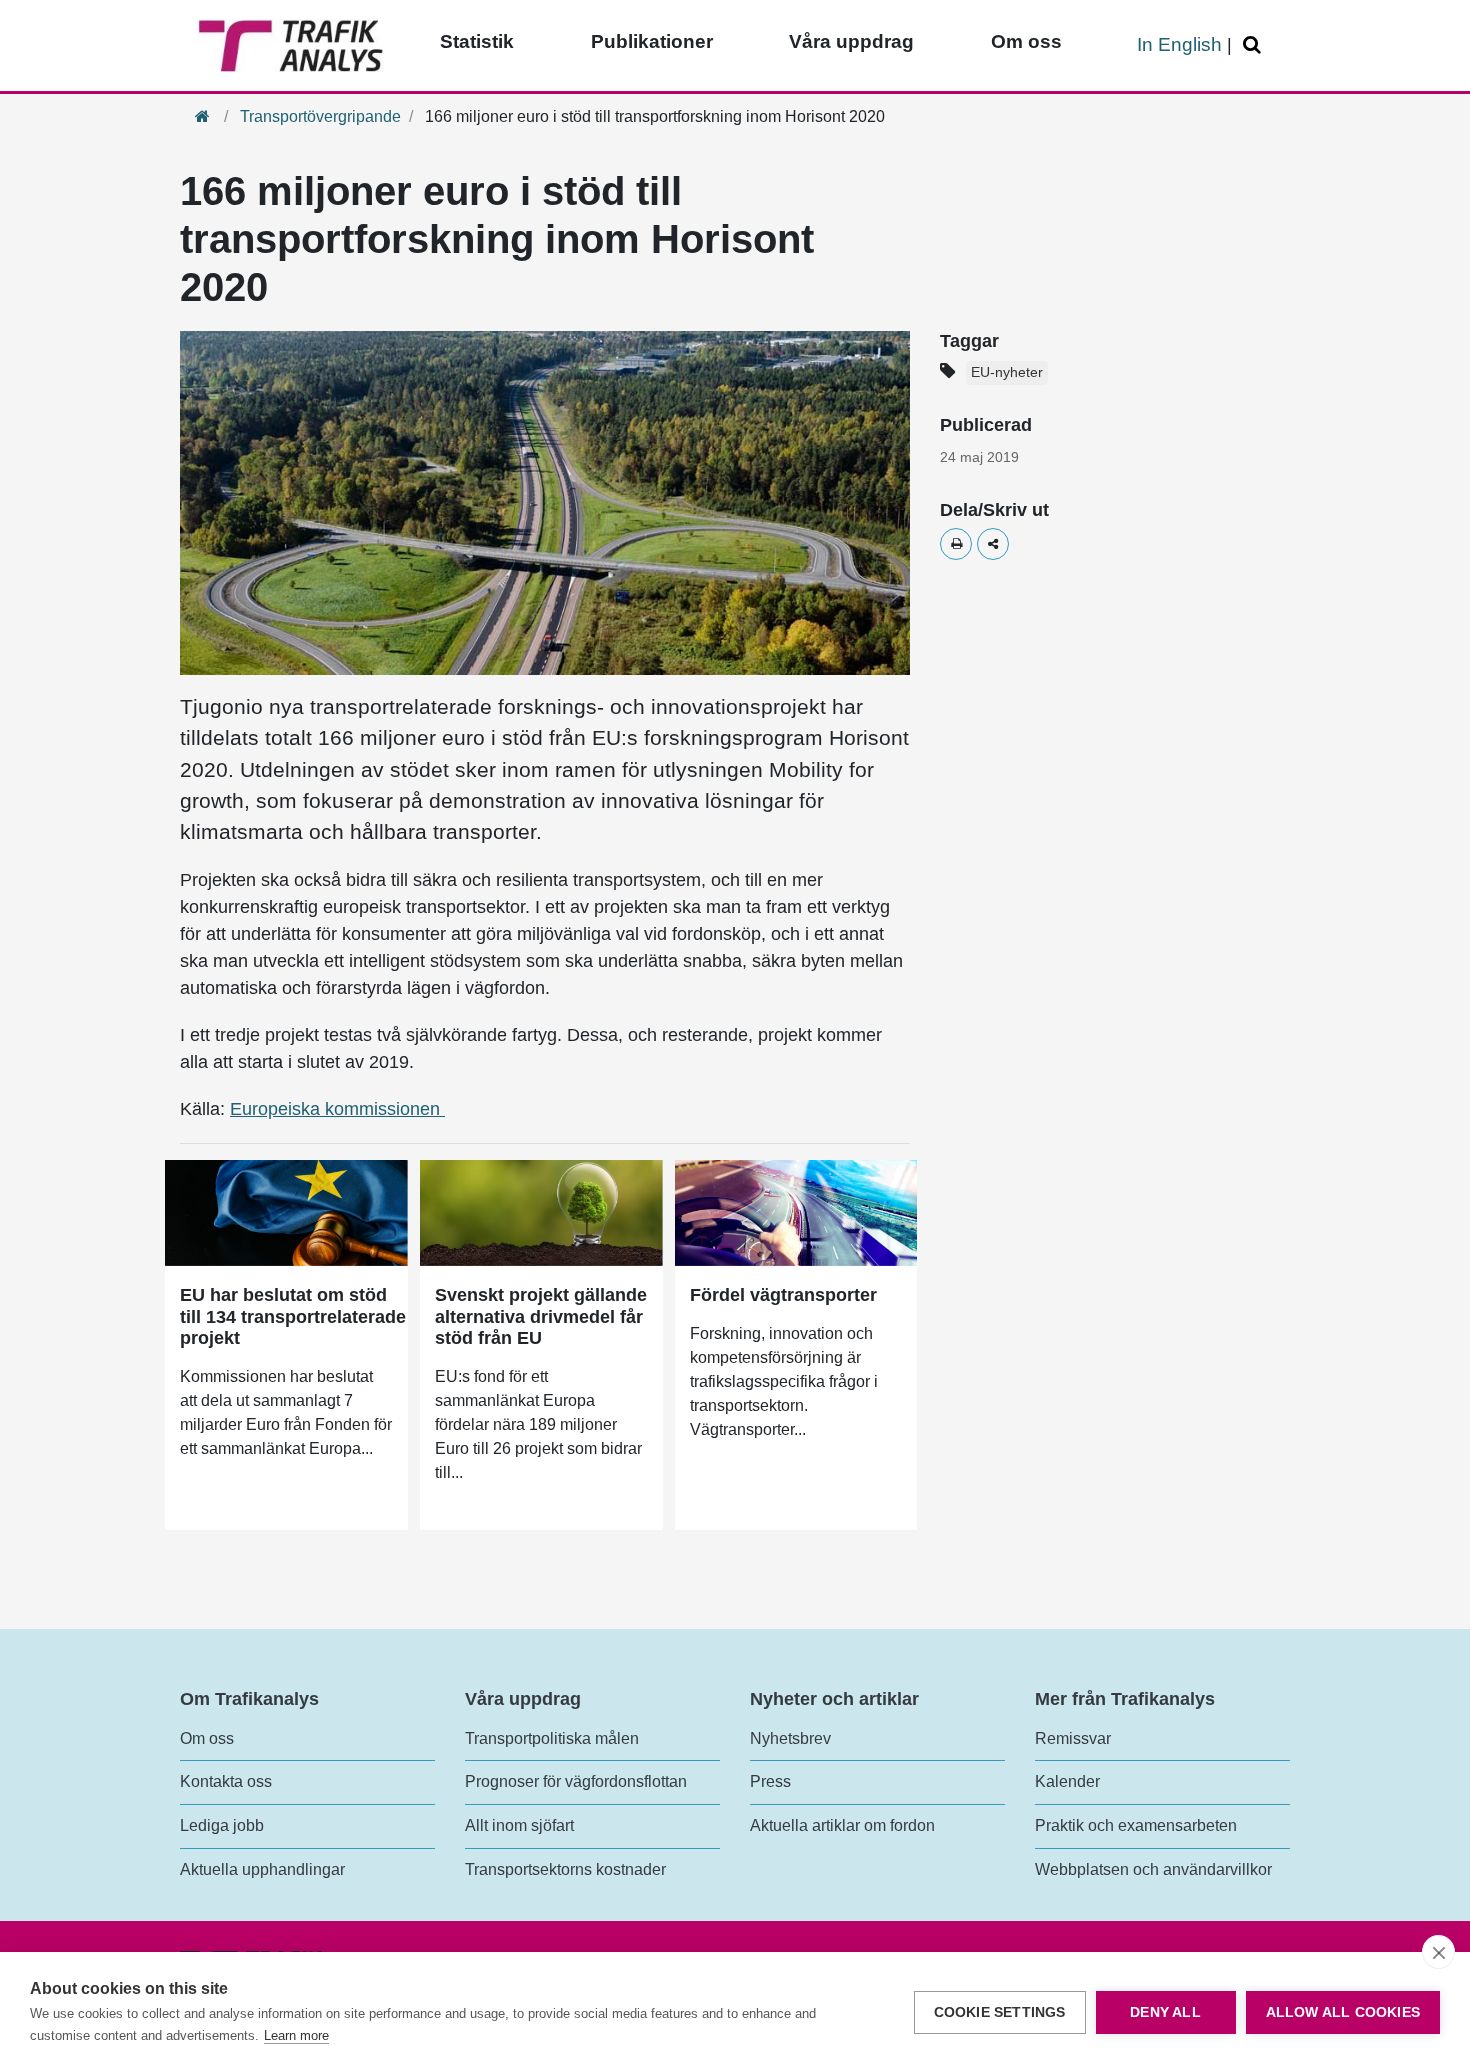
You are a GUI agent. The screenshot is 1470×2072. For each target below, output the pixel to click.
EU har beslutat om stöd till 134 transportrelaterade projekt (293, 1316)
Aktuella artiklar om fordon (842, 1825)
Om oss (1026, 41)
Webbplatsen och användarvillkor (1153, 1869)
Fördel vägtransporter (783, 1295)
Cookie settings (1000, 2012)
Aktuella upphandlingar (262, 1869)
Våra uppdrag (851, 41)
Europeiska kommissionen (337, 1109)
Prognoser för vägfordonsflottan (576, 1781)
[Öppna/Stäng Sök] (1255, 45)
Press (770, 1781)
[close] (1438, 1952)
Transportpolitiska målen (552, 1738)
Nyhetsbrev (790, 1738)
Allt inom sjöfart (519, 1825)
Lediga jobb (222, 1825)
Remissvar (1073, 1738)
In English (1179, 44)
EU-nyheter (1007, 372)
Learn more (296, 2035)
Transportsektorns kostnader (565, 1869)
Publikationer (652, 41)
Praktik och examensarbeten (1136, 1825)
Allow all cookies (1343, 2012)
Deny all (1165, 2012)
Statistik (477, 41)
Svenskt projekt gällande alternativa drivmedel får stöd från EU (541, 1316)
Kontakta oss (226, 1781)
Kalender (1067, 1781)
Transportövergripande (320, 116)
